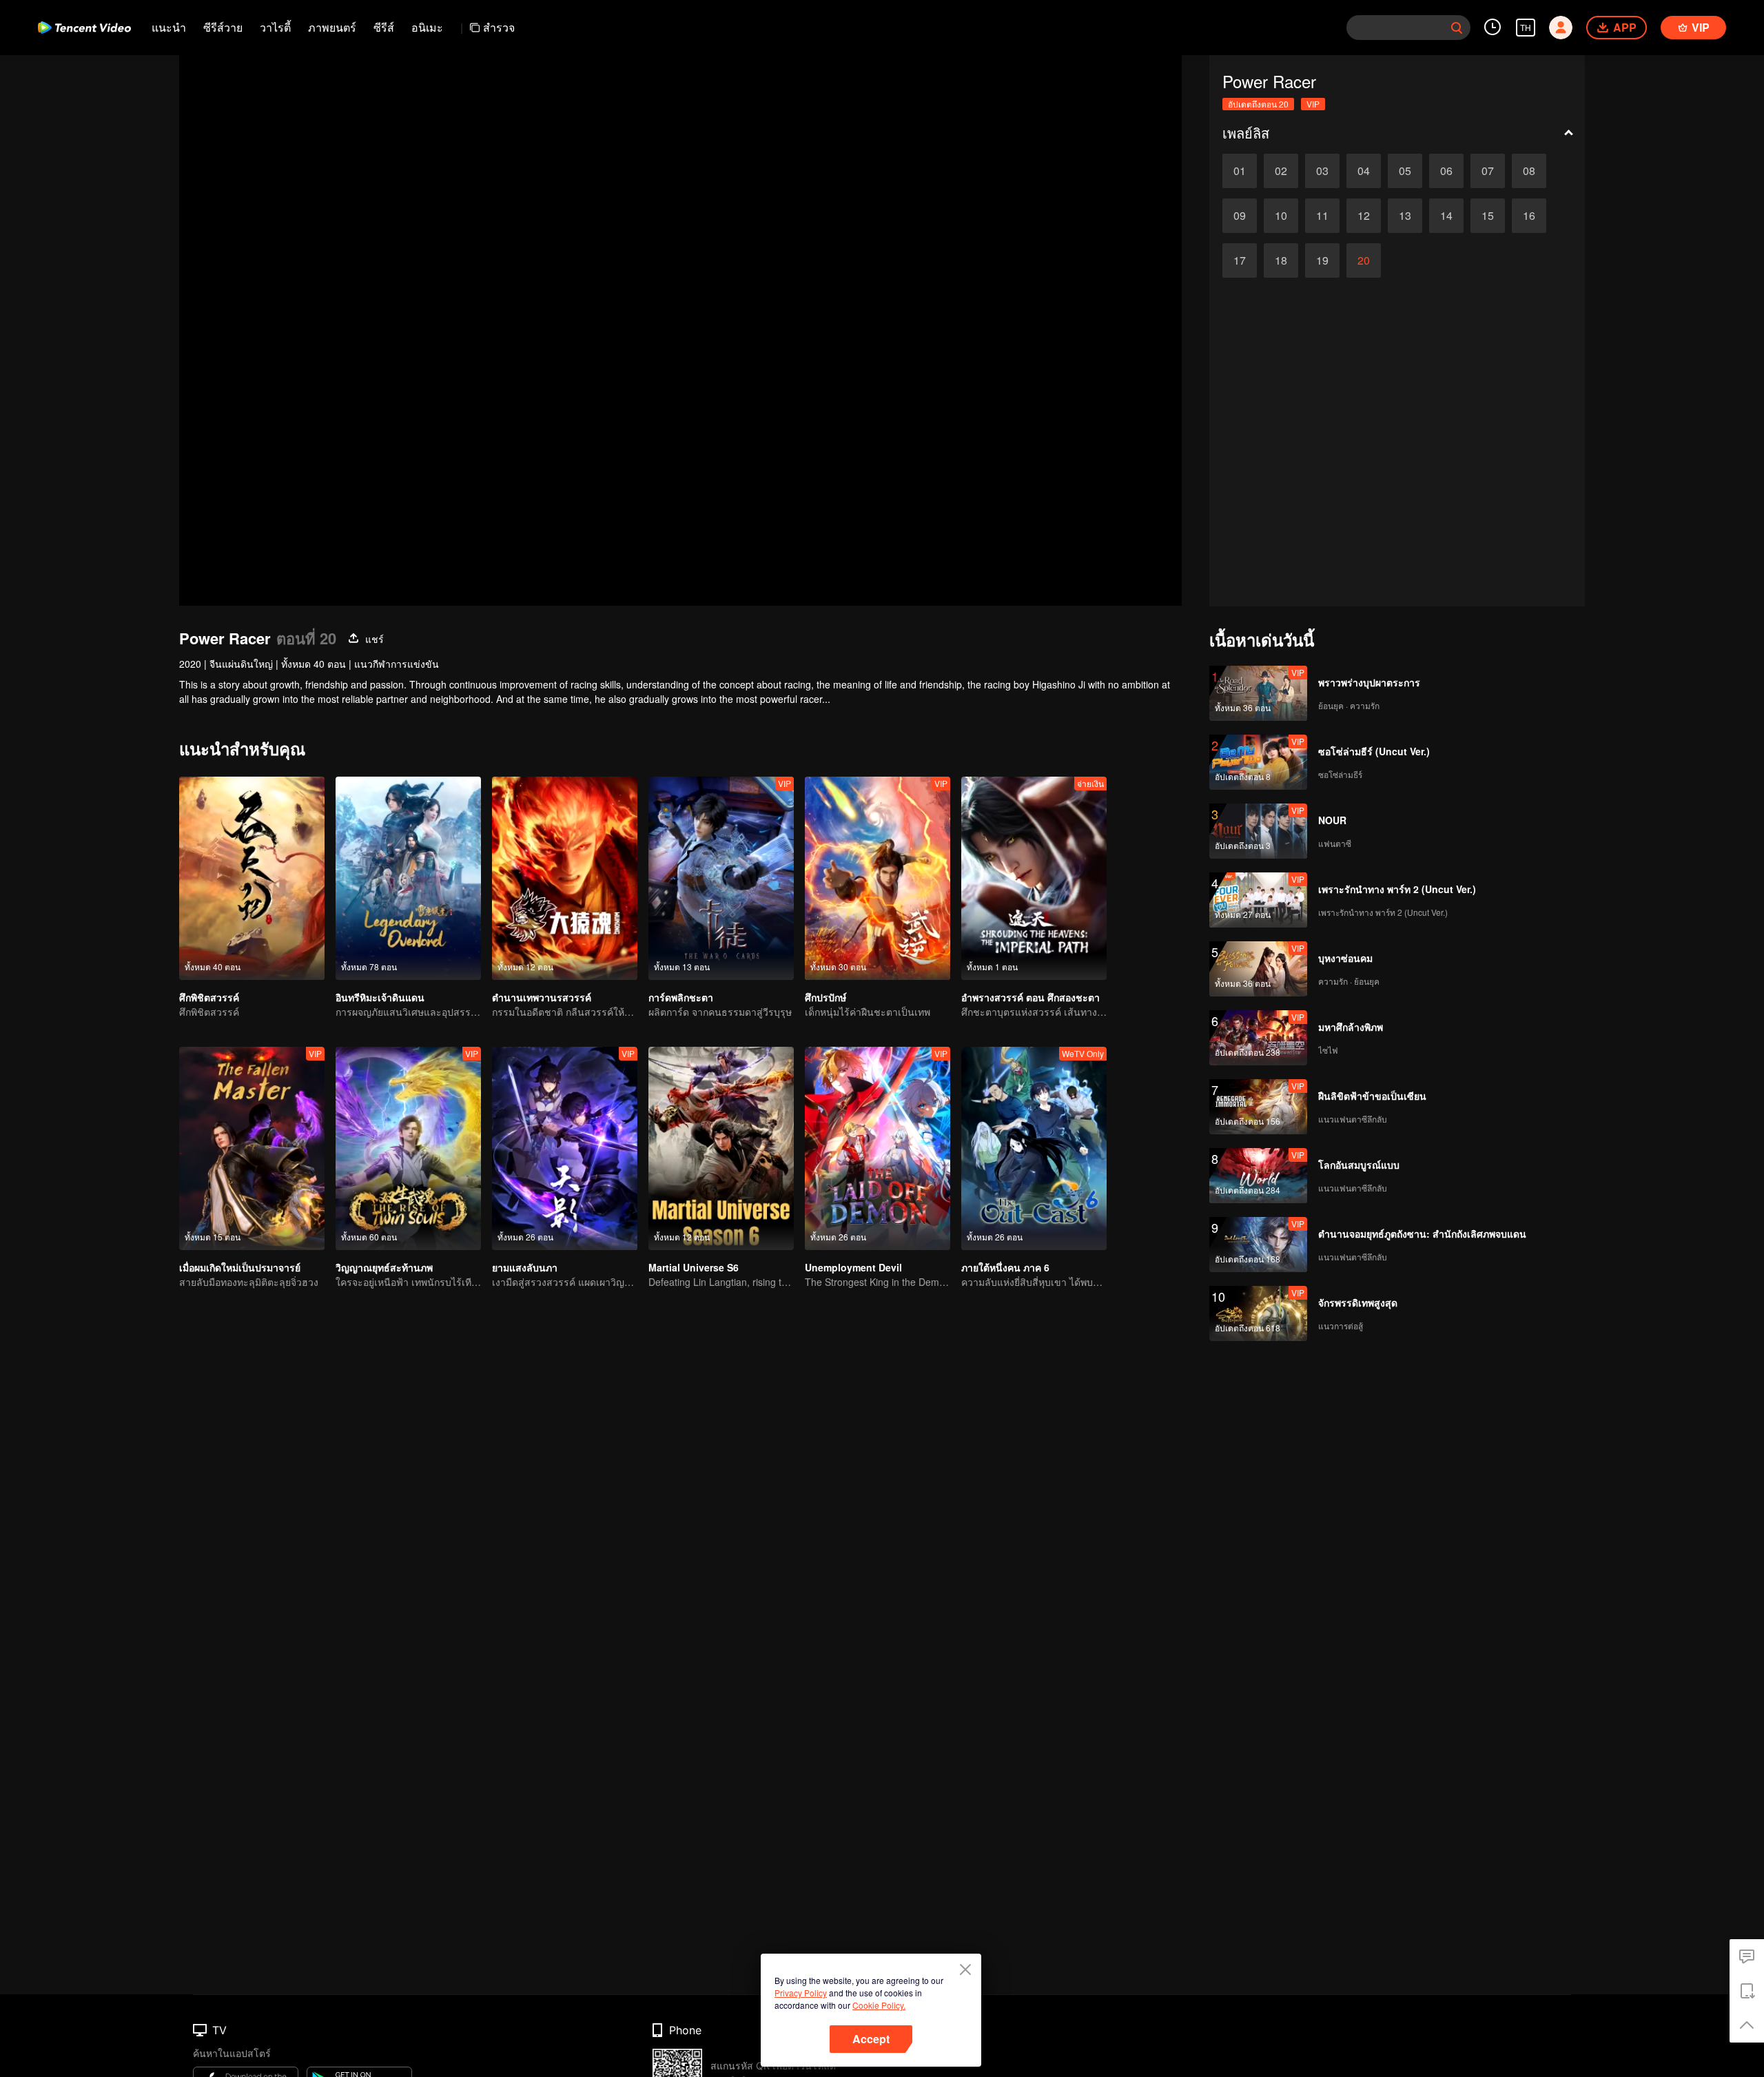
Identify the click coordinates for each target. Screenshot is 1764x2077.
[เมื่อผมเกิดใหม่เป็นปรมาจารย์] (252, 1148)
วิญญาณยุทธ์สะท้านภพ (384, 1267)
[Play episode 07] (1488, 171)
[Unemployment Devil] (878, 1148)
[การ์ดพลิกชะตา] (721, 878)
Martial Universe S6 (694, 1267)
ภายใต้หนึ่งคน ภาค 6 (1005, 1267)
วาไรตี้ (275, 27)
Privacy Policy (801, 1993)
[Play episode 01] (1240, 171)
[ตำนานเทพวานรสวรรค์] (565, 878)
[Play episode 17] (1240, 260)
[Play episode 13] (1405, 216)
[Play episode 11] (1322, 216)
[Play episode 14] (1446, 216)
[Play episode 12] (1364, 216)
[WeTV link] (84, 28)
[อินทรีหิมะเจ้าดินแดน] (408, 878)
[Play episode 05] (1405, 171)
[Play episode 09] (1240, 216)
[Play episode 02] (1281, 171)
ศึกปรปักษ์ (825, 997)
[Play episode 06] (1446, 171)
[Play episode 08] (1529, 171)
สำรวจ (499, 27)
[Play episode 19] (1322, 260)
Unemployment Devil (853, 1267)
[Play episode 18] (1281, 260)
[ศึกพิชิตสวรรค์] (252, 878)
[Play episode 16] (1529, 216)
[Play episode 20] (1364, 260)
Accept (871, 2039)
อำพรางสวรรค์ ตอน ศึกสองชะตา (1030, 997)
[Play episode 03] (1322, 171)
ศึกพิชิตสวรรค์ (209, 997)
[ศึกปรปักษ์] (878, 878)
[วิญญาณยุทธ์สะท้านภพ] (408, 1148)
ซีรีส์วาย (223, 27)
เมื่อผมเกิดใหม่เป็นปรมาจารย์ (240, 1267)
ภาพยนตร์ (332, 27)
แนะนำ (169, 27)
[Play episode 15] (1488, 216)
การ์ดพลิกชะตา (681, 997)
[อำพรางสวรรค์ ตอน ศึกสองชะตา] (1034, 878)
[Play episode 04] (1364, 171)
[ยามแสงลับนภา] (565, 1148)
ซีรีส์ (384, 27)
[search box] (1457, 28)
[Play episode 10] (1281, 216)
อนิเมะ (427, 27)
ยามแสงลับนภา (525, 1267)
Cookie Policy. (879, 2005)
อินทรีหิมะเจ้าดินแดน (380, 997)
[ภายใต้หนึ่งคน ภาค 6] (1034, 1148)
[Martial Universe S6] (721, 1148)
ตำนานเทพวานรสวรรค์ (542, 997)
